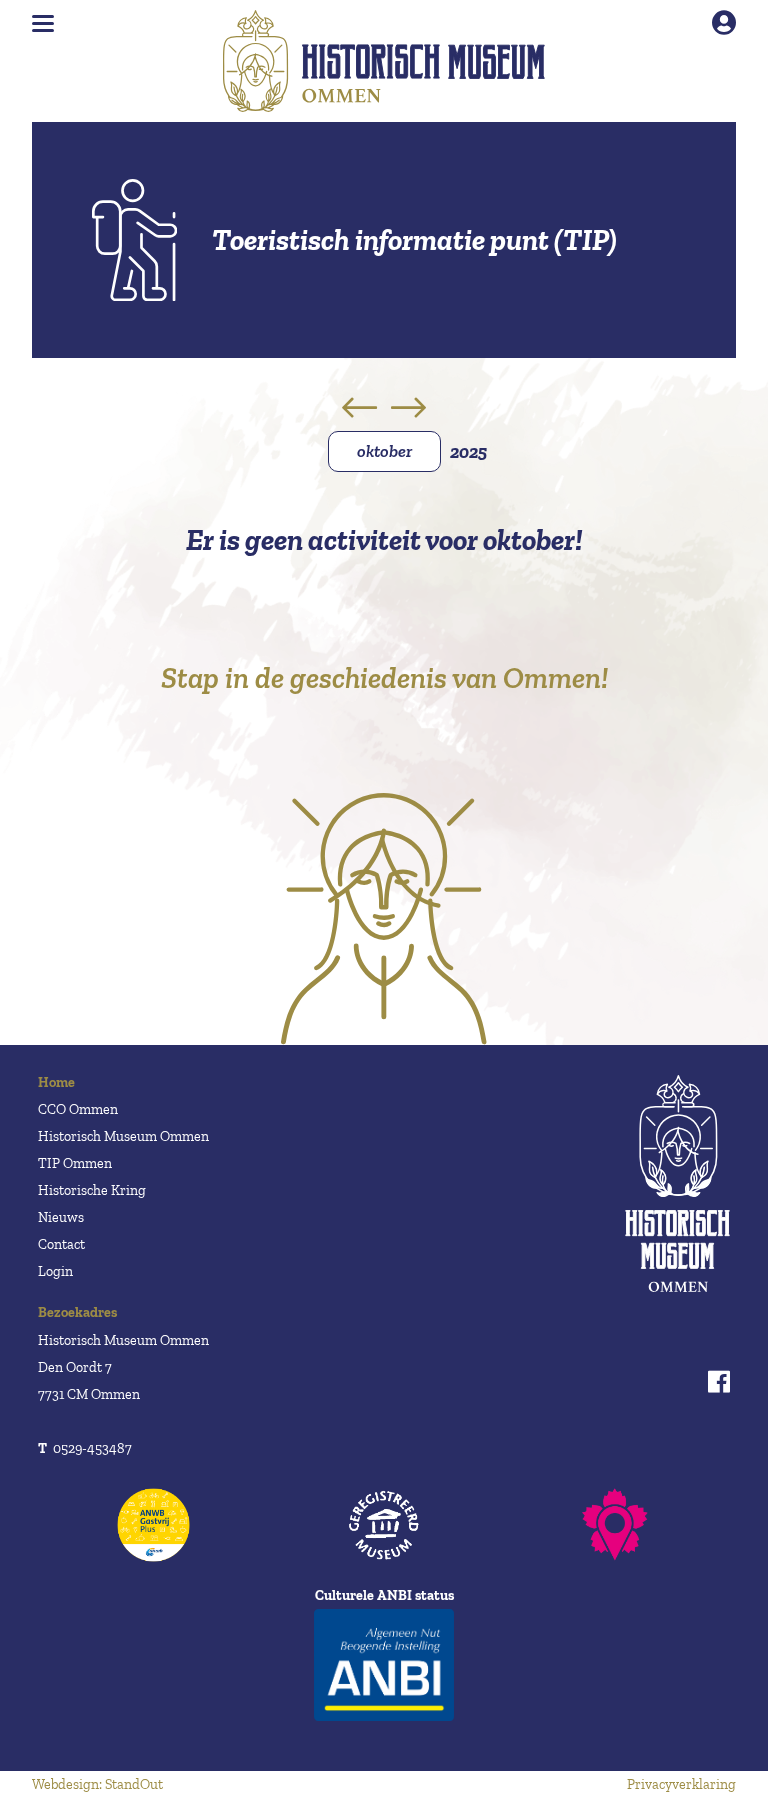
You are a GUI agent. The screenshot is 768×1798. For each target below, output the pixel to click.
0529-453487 (85, 1448)
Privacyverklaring (681, 1784)
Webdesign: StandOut (97, 1784)
